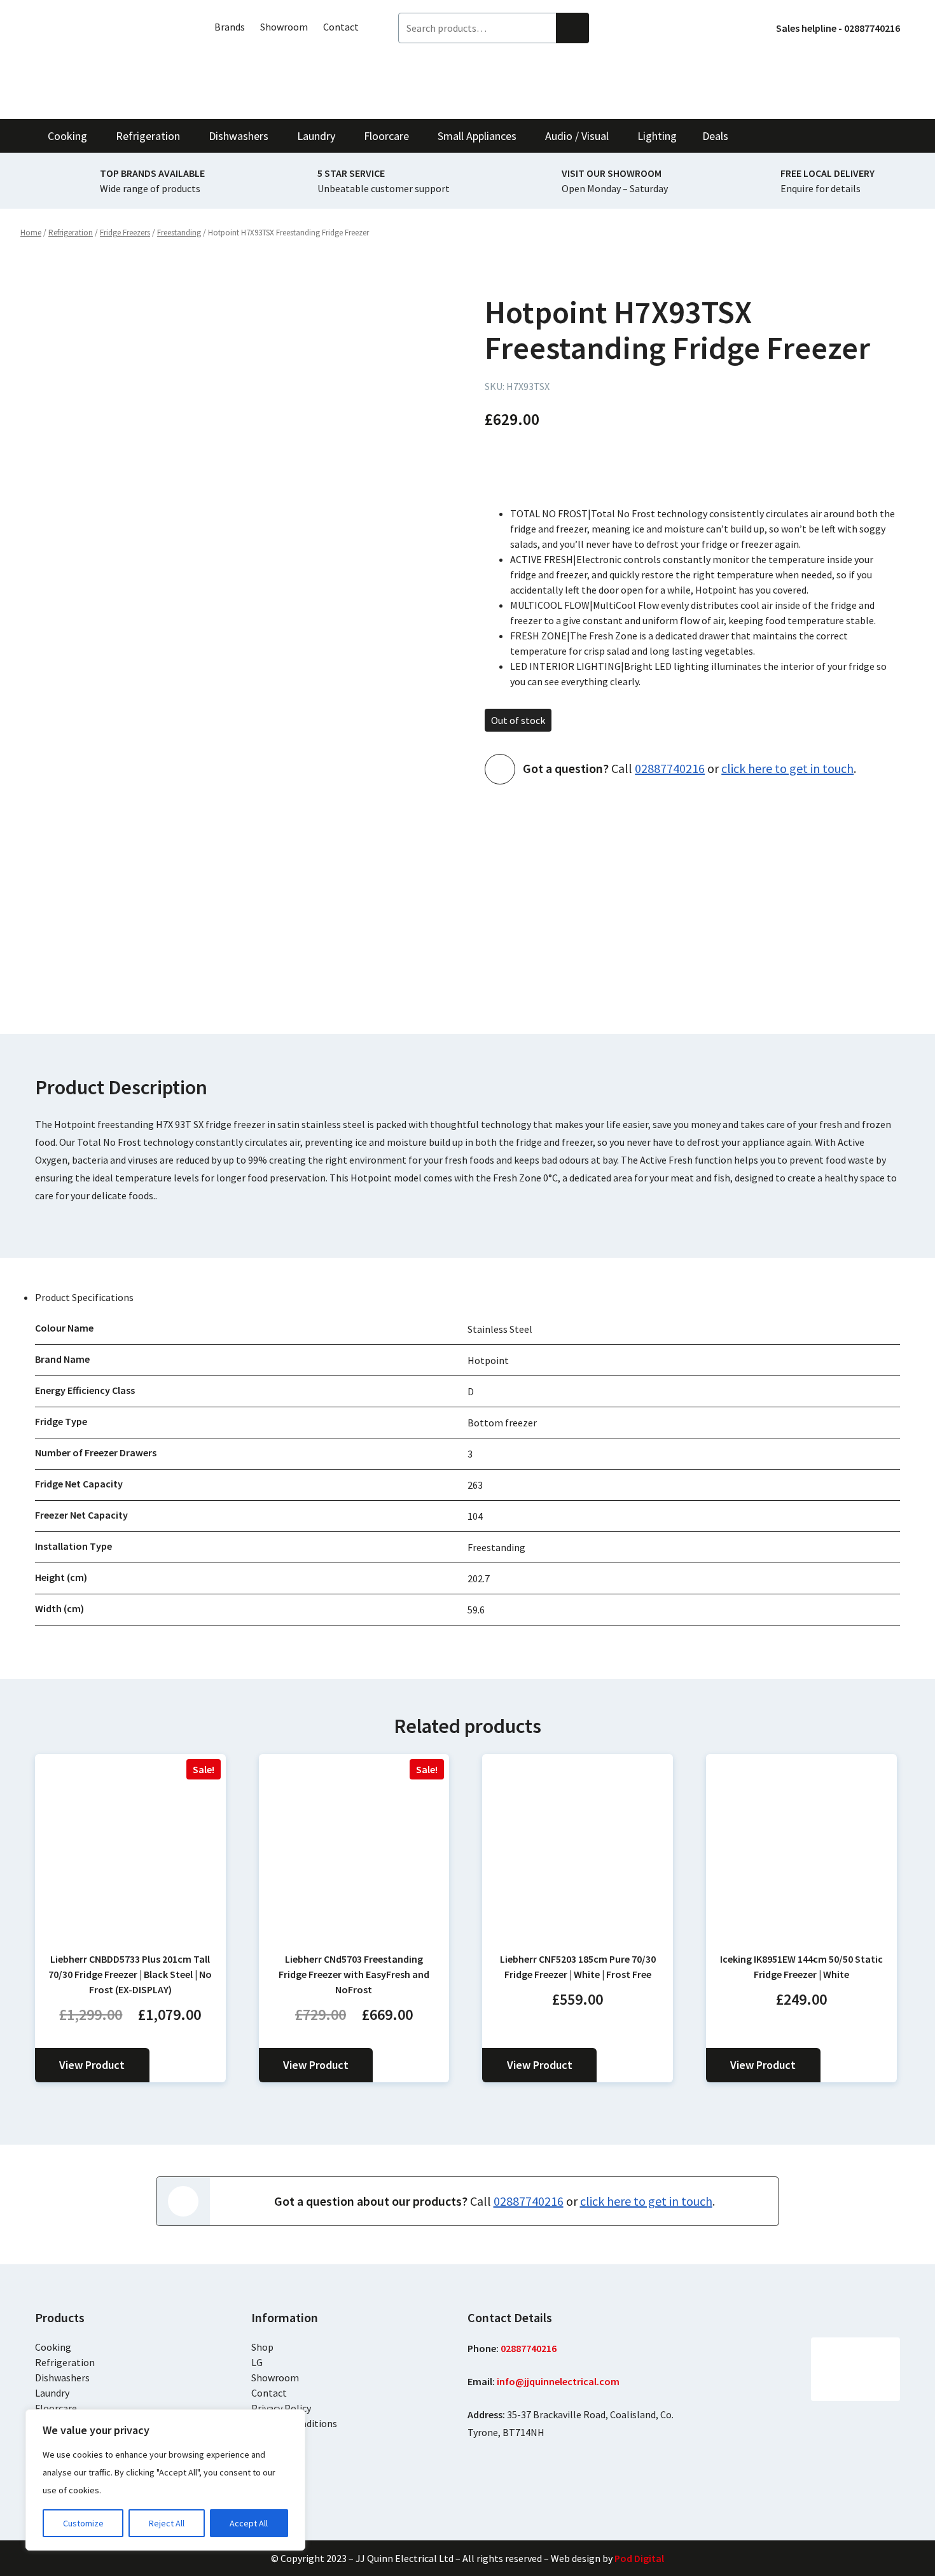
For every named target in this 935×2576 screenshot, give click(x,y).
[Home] (105, 59)
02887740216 (670, 768)
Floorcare (56, 2408)
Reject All (167, 2523)
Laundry (52, 2393)
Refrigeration (65, 2362)
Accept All (249, 2523)
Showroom (284, 27)
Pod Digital (639, 2558)
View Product (92, 2065)
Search (572, 28)
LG (257, 2362)
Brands (230, 27)
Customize (83, 2523)
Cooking (53, 2347)
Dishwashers (62, 2378)
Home (31, 233)
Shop (262, 2347)
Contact (341, 27)
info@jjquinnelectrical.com (558, 2381)
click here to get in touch (787, 768)
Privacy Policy (281, 2408)
